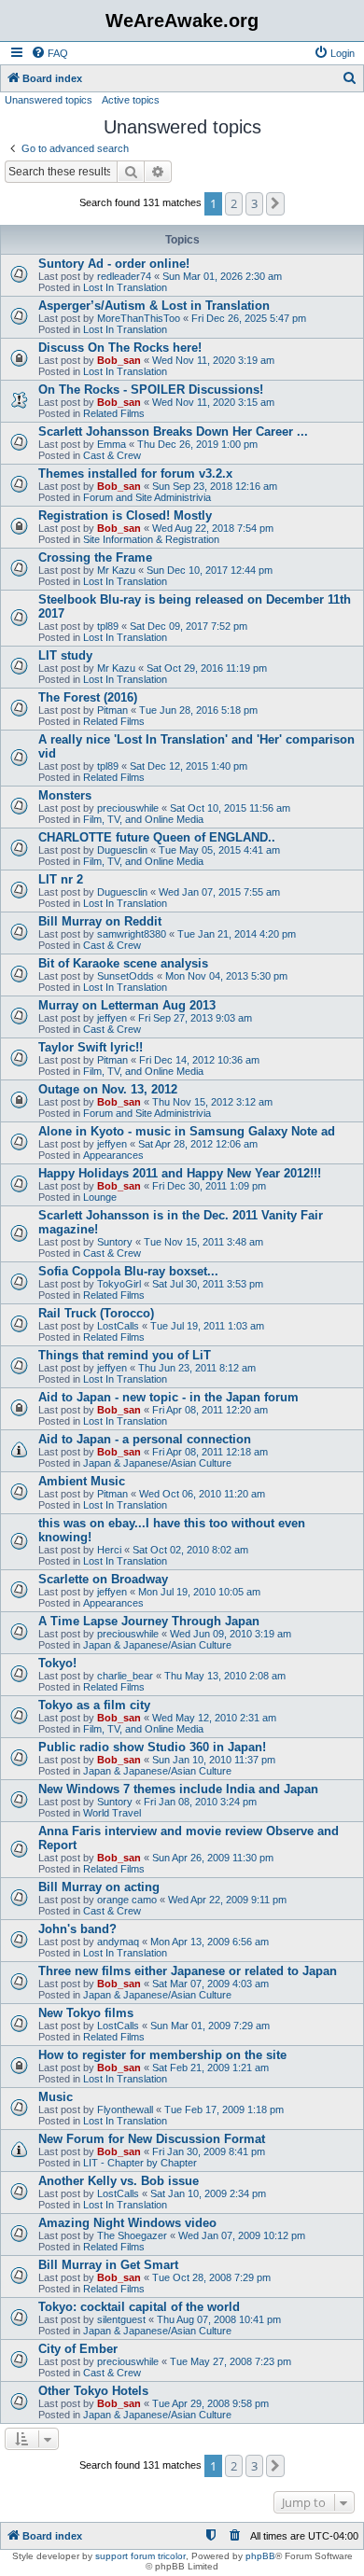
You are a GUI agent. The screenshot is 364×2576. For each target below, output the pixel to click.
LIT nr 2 (61, 879)
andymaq (118, 1942)
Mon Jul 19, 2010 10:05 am (199, 1592)
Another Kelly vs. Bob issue (119, 2181)
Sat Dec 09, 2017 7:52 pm (189, 626)
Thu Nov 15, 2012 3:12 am (212, 1102)
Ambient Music (82, 1481)
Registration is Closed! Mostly (125, 515)
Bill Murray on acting (99, 1887)
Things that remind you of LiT (125, 1355)
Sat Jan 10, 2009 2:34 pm (208, 2193)
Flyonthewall (125, 2110)
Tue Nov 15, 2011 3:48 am (203, 1242)
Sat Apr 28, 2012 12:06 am (198, 1144)
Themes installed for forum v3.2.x (135, 473)
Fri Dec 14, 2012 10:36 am (199, 1060)
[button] (275, 203)
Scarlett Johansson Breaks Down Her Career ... (173, 432)
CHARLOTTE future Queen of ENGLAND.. (157, 837)
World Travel (112, 1813)
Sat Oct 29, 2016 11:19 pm (207, 668)
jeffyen (112, 1018)
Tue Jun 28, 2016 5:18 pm (198, 710)
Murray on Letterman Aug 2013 (127, 1005)
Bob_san (119, 360)
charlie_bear (125, 1676)
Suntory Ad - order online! (114, 264)
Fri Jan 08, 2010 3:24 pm (200, 1802)
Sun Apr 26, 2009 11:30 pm (213, 1858)
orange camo (127, 1900)
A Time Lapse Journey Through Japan (149, 1621)
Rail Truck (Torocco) (96, 1313)
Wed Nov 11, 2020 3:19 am (213, 360)
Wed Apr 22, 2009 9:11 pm (227, 1900)
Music (56, 2097)
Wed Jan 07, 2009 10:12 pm (242, 2235)
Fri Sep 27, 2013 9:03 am (195, 1018)
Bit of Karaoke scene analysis (123, 963)
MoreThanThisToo (139, 318)
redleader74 (124, 276)
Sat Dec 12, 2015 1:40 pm (189, 766)
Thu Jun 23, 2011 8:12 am (197, 1368)
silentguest (121, 2319)
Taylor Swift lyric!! (91, 1047)
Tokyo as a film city (94, 1705)
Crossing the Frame (95, 557)
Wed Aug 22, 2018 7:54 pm (213, 528)
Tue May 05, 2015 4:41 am (219, 850)
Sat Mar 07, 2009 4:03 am (210, 1984)
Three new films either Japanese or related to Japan (188, 1971)
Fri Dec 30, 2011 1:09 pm (209, 1186)
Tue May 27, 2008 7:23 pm (231, 2361)
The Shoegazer (132, 2235)
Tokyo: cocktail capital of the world (139, 2307)
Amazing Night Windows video (127, 2223)
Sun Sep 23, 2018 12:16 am (215, 486)
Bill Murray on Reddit (100, 921)
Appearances (113, 1155)
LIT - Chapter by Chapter (140, 2163)
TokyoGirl (119, 1284)
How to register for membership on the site (162, 2055)
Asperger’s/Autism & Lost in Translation (154, 306)
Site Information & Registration (151, 539)
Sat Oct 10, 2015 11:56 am (230, 808)
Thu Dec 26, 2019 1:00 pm (197, 444)
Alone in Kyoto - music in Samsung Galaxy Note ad (187, 1131)
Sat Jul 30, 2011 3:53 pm (208, 1284)
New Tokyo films (86, 2013)
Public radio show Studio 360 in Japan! (152, 1747)
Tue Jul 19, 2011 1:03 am (207, 1326)
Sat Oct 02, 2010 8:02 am (190, 1550)
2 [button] (234, 203)
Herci (109, 1550)
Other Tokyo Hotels (93, 2391)
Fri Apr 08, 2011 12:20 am (210, 1410)
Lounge (100, 1197)
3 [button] (254, 203)
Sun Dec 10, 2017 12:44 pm (210, 570)
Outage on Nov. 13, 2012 (108, 1089)
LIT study (65, 655)
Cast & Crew (112, 455)
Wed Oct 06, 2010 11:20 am (202, 1494)
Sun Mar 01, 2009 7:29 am (210, 2026)
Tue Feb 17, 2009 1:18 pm (224, 2110)
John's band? (77, 1929)
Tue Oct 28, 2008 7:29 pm (211, 2277)
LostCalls (118, 1326)
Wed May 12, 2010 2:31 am (214, 1718)
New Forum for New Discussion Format (152, 2139)
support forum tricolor (140, 2556)
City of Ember (78, 2349)
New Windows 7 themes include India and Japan (178, 1789)
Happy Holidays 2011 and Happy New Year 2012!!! (180, 1173)
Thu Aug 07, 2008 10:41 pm (219, 2319)
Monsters (65, 795)
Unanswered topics (49, 100)
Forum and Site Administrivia (147, 497)
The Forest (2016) (88, 697)
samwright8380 (132, 934)
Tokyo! (57, 1663)
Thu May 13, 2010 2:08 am (225, 1676)
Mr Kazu (116, 570)
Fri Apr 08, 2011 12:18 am (210, 1452)
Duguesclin (122, 850)
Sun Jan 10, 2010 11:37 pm (214, 1760)
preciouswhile (128, 808)
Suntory (115, 1242)
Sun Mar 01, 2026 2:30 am (222, 276)
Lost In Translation (125, 287)
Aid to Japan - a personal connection (145, 1439)
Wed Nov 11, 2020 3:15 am (213, 402)
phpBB (260, 2556)
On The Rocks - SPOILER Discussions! (151, 390)
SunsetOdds (126, 976)
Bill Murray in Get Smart (108, 2265)
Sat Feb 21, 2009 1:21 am (210, 2068)
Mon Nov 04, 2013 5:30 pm (226, 976)
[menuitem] (49, 53)
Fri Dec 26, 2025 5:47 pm (249, 318)
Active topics (131, 100)
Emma (112, 444)
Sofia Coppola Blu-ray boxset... (128, 1271)
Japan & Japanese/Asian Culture (157, 1463)
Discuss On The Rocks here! (120, 348)
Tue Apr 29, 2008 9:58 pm (210, 2403)
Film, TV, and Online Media (143, 819)
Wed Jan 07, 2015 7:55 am (219, 892)
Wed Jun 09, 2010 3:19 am (231, 1634)
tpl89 (108, 626)
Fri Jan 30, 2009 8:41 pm (209, 2151)
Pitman (112, 710)
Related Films (114, 413)
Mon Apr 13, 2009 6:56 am (210, 1942)
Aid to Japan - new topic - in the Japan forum (168, 1397)
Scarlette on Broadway (103, 1579)
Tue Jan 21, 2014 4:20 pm (237, 934)
